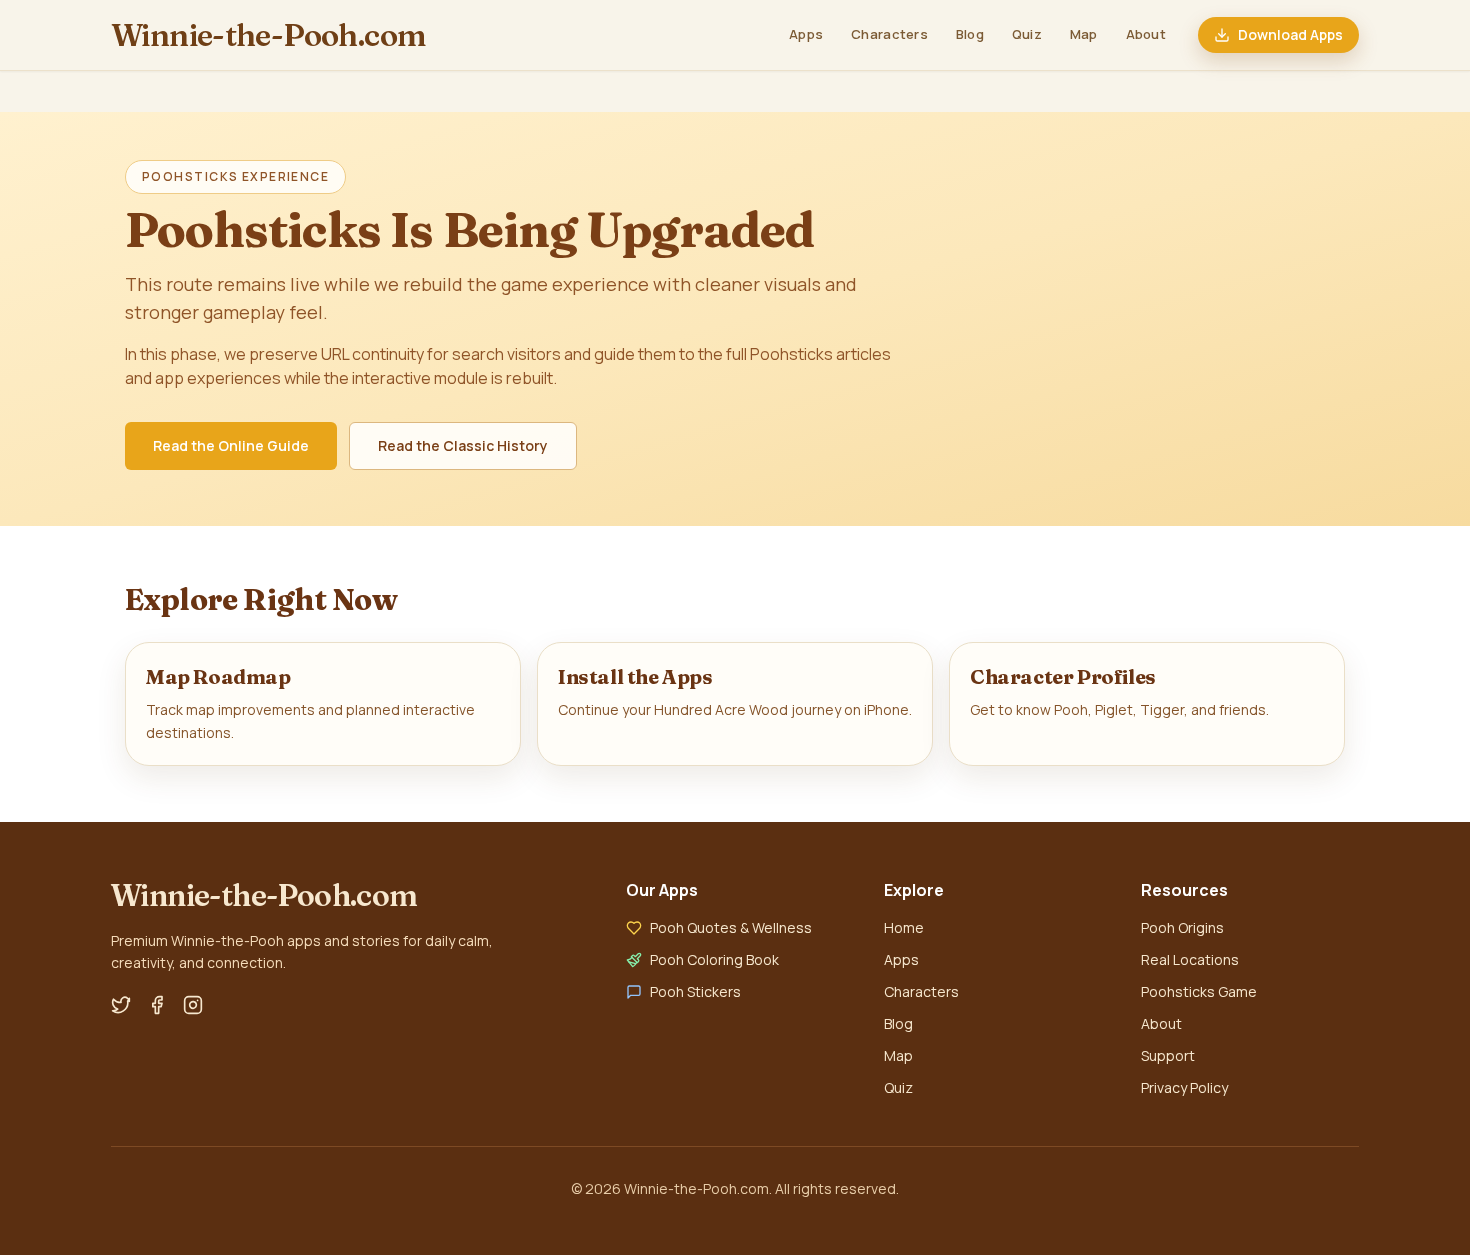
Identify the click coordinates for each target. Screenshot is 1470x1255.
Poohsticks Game (1199, 991)
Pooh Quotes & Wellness (731, 927)
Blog (970, 34)
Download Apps (1290, 34)
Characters (889, 34)
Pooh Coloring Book (714, 959)
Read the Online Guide (231, 445)
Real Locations (1190, 959)
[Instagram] (193, 1005)
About (1146, 34)
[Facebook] (157, 1005)
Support (1168, 1055)
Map (1084, 34)
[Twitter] (121, 1005)
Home (904, 927)
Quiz (1027, 34)
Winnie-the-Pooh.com (268, 35)
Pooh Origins (1182, 927)
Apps (806, 34)
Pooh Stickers (695, 991)
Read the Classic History (463, 445)
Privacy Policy (1184, 1087)
